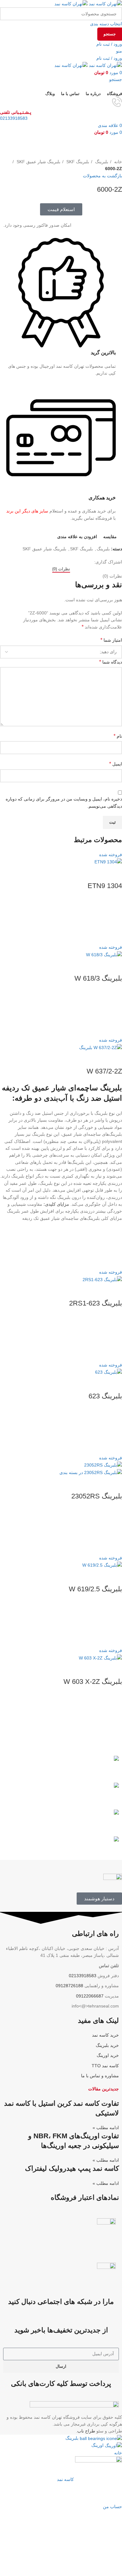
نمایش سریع (114, 936)
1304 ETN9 (105, 886)
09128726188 (69, 1986)
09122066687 (90, 1996)
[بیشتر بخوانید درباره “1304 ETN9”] (114, 920)
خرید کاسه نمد (105, 2035)
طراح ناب (86, 2431)
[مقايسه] (114, 873)
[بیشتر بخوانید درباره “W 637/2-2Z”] (114, 1245)
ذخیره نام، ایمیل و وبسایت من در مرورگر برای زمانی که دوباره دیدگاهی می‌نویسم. (64, 802)
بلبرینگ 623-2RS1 (96, 1303)
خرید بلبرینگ (107, 2045)
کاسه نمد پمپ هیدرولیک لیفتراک (72, 2168)
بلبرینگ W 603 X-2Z (93, 1682)
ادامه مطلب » (106, 2128)
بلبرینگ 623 (105, 1396)
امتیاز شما (111, 640)
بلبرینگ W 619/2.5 (95, 1589)
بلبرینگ (101, 162)
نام (118, 736)
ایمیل (116, 764)
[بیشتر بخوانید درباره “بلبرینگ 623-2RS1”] (114, 1338)
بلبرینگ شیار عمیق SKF (38, 162)
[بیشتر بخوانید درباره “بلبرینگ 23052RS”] (114, 1531)
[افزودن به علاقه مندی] (114, 905)
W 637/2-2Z (104, 1071)
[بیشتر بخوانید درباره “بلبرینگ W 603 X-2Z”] (114, 1716)
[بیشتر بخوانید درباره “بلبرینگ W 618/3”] (114, 1013)
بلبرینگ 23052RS (97, 1496)
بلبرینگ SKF (77, 162)
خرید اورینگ (108, 2055)
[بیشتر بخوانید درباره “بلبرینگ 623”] (114, 1431)
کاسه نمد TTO (105, 2066)
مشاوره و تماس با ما (100, 2076)
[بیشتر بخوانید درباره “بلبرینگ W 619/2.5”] (114, 1624)
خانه (117, 162)
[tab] (61, 569)
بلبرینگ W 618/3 (98, 978)
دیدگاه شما (111, 662)
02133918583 (14, 118)
